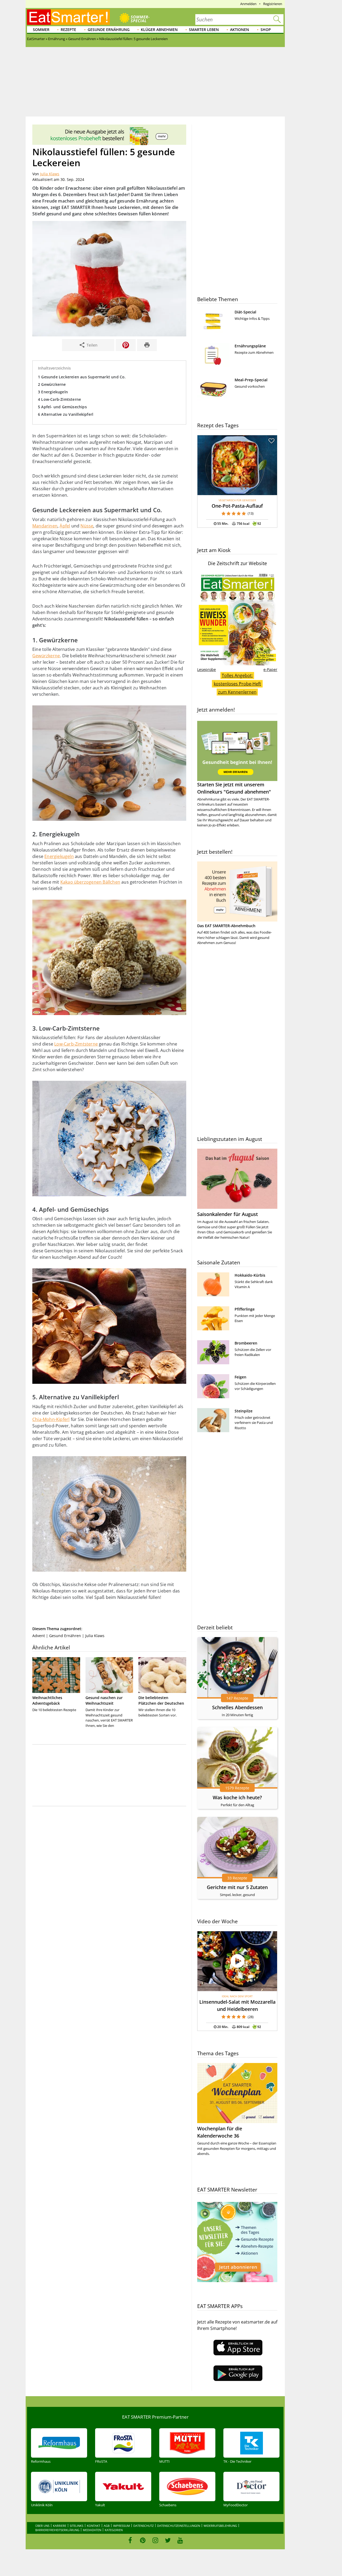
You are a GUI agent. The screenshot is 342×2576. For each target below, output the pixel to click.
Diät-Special (245, 312)
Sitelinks (77, 2526)
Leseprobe (207, 669)
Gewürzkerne (46, 656)
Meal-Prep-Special (251, 380)
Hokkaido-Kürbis (250, 1275)
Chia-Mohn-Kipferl (51, 1419)
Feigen (240, 1377)
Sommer (41, 30)
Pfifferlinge (245, 1309)
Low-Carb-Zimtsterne (76, 1044)
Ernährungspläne (250, 346)
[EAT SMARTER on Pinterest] (143, 2540)
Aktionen (240, 30)
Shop (266, 30)
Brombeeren (246, 1343)
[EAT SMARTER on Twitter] (168, 2540)
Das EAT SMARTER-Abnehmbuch (226, 926)
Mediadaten (92, 2530)
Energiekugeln (59, 856)
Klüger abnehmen (159, 30)
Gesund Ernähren (65, 1636)
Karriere (60, 2526)
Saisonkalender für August (228, 1214)
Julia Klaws (50, 174)
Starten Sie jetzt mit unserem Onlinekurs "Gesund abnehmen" (234, 788)
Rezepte (68, 30)
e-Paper (270, 669)
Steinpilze (244, 1411)
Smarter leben (204, 30)
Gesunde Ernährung (109, 30)
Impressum (121, 2526)
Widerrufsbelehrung (220, 2526)
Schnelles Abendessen (237, 1707)
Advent (39, 1636)
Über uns (42, 2526)
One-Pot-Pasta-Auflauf (237, 506)
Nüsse (87, 526)
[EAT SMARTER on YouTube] (180, 2540)
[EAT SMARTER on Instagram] (155, 2540)
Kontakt (94, 2526)
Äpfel (65, 526)
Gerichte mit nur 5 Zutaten (237, 1887)
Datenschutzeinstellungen (179, 2526)
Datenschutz (143, 2526)
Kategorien (114, 2530)
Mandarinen (45, 526)
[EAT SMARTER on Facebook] (130, 2540)
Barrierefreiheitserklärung (57, 2530)
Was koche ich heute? (237, 1797)
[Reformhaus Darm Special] (109, 144)
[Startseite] (68, 17)
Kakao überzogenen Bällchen (90, 882)
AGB (107, 2526)
